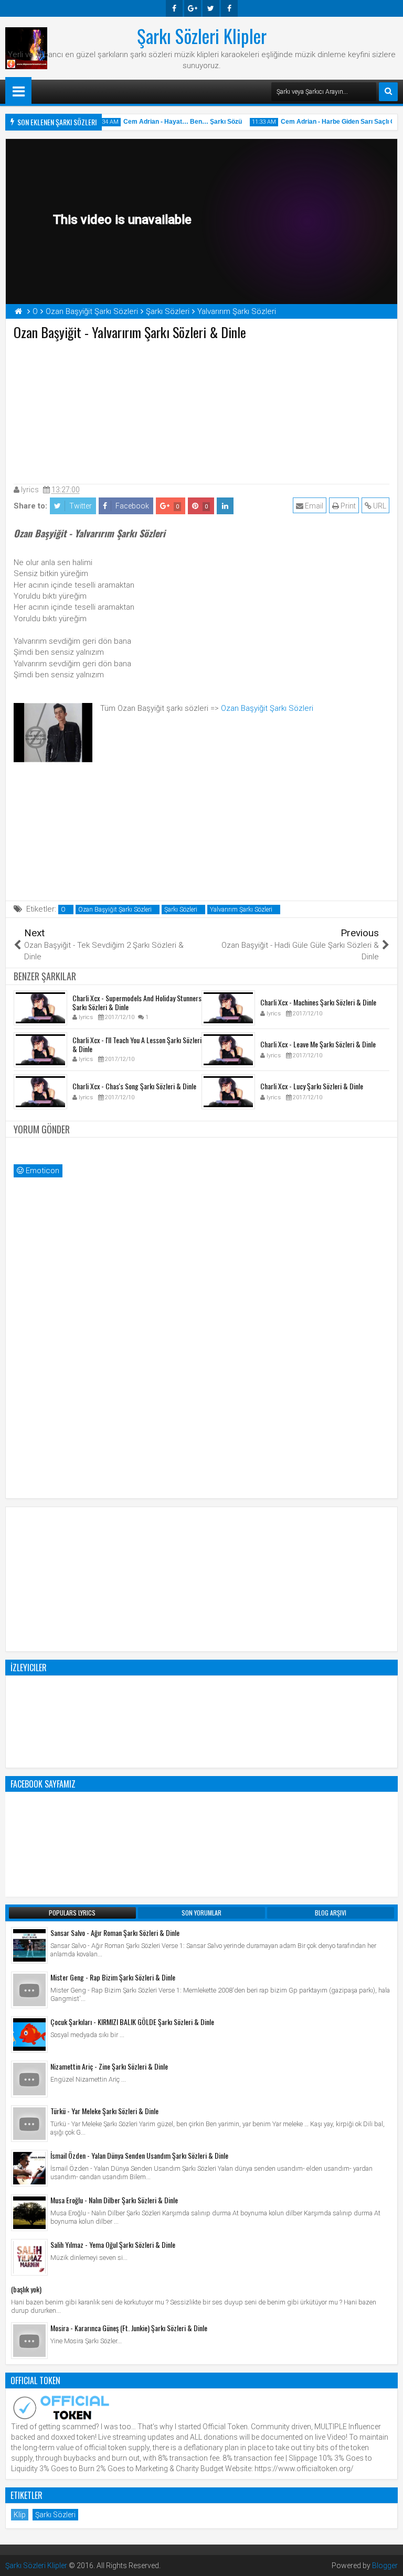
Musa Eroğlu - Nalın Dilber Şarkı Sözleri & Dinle (114, 2200)
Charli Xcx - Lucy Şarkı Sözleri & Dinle (312, 1086)
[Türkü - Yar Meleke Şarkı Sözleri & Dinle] (29, 2124)
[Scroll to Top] (387, 2560)
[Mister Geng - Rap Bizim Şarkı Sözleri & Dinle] (29, 1990)
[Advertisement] (201, 410)
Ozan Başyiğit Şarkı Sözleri (267, 708)
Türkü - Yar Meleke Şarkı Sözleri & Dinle (104, 2111)
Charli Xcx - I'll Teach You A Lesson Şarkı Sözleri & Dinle (137, 1044)
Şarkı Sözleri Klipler (202, 36)
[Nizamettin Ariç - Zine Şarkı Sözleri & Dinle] (29, 2079)
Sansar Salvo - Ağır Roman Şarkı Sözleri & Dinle (115, 1933)
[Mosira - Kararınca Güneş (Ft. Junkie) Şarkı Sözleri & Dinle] (29, 2341)
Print (347, 506)
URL (379, 506)
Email (313, 506)
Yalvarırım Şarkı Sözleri (241, 910)
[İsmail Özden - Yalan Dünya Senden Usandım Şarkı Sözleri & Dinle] (29, 2168)
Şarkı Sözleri (181, 910)
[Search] (388, 92)
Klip (20, 2515)
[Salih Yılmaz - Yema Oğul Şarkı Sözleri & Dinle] (29, 2257)
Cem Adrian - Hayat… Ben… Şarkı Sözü (173, 122)
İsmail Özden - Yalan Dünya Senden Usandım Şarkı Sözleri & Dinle (139, 2155)
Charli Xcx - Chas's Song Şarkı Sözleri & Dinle (134, 1086)
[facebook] (174, 8)
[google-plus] (193, 8)
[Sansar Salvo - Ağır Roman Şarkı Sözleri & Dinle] (29, 1945)
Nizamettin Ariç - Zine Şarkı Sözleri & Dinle (109, 2066)
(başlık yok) (26, 2289)
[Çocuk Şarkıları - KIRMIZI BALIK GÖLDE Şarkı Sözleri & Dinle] (29, 2034)
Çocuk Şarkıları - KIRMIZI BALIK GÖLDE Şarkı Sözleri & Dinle (132, 2022)
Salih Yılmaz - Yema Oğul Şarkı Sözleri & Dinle (113, 2244)
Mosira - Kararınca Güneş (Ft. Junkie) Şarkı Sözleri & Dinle (129, 2328)
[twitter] (211, 8)
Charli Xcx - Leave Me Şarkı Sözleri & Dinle (318, 1044)
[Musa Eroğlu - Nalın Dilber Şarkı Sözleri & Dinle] (29, 2213)
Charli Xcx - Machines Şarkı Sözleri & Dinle (318, 1002)
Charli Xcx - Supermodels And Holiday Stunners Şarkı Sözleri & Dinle (137, 1002)
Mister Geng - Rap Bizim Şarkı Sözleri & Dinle (113, 1977)
